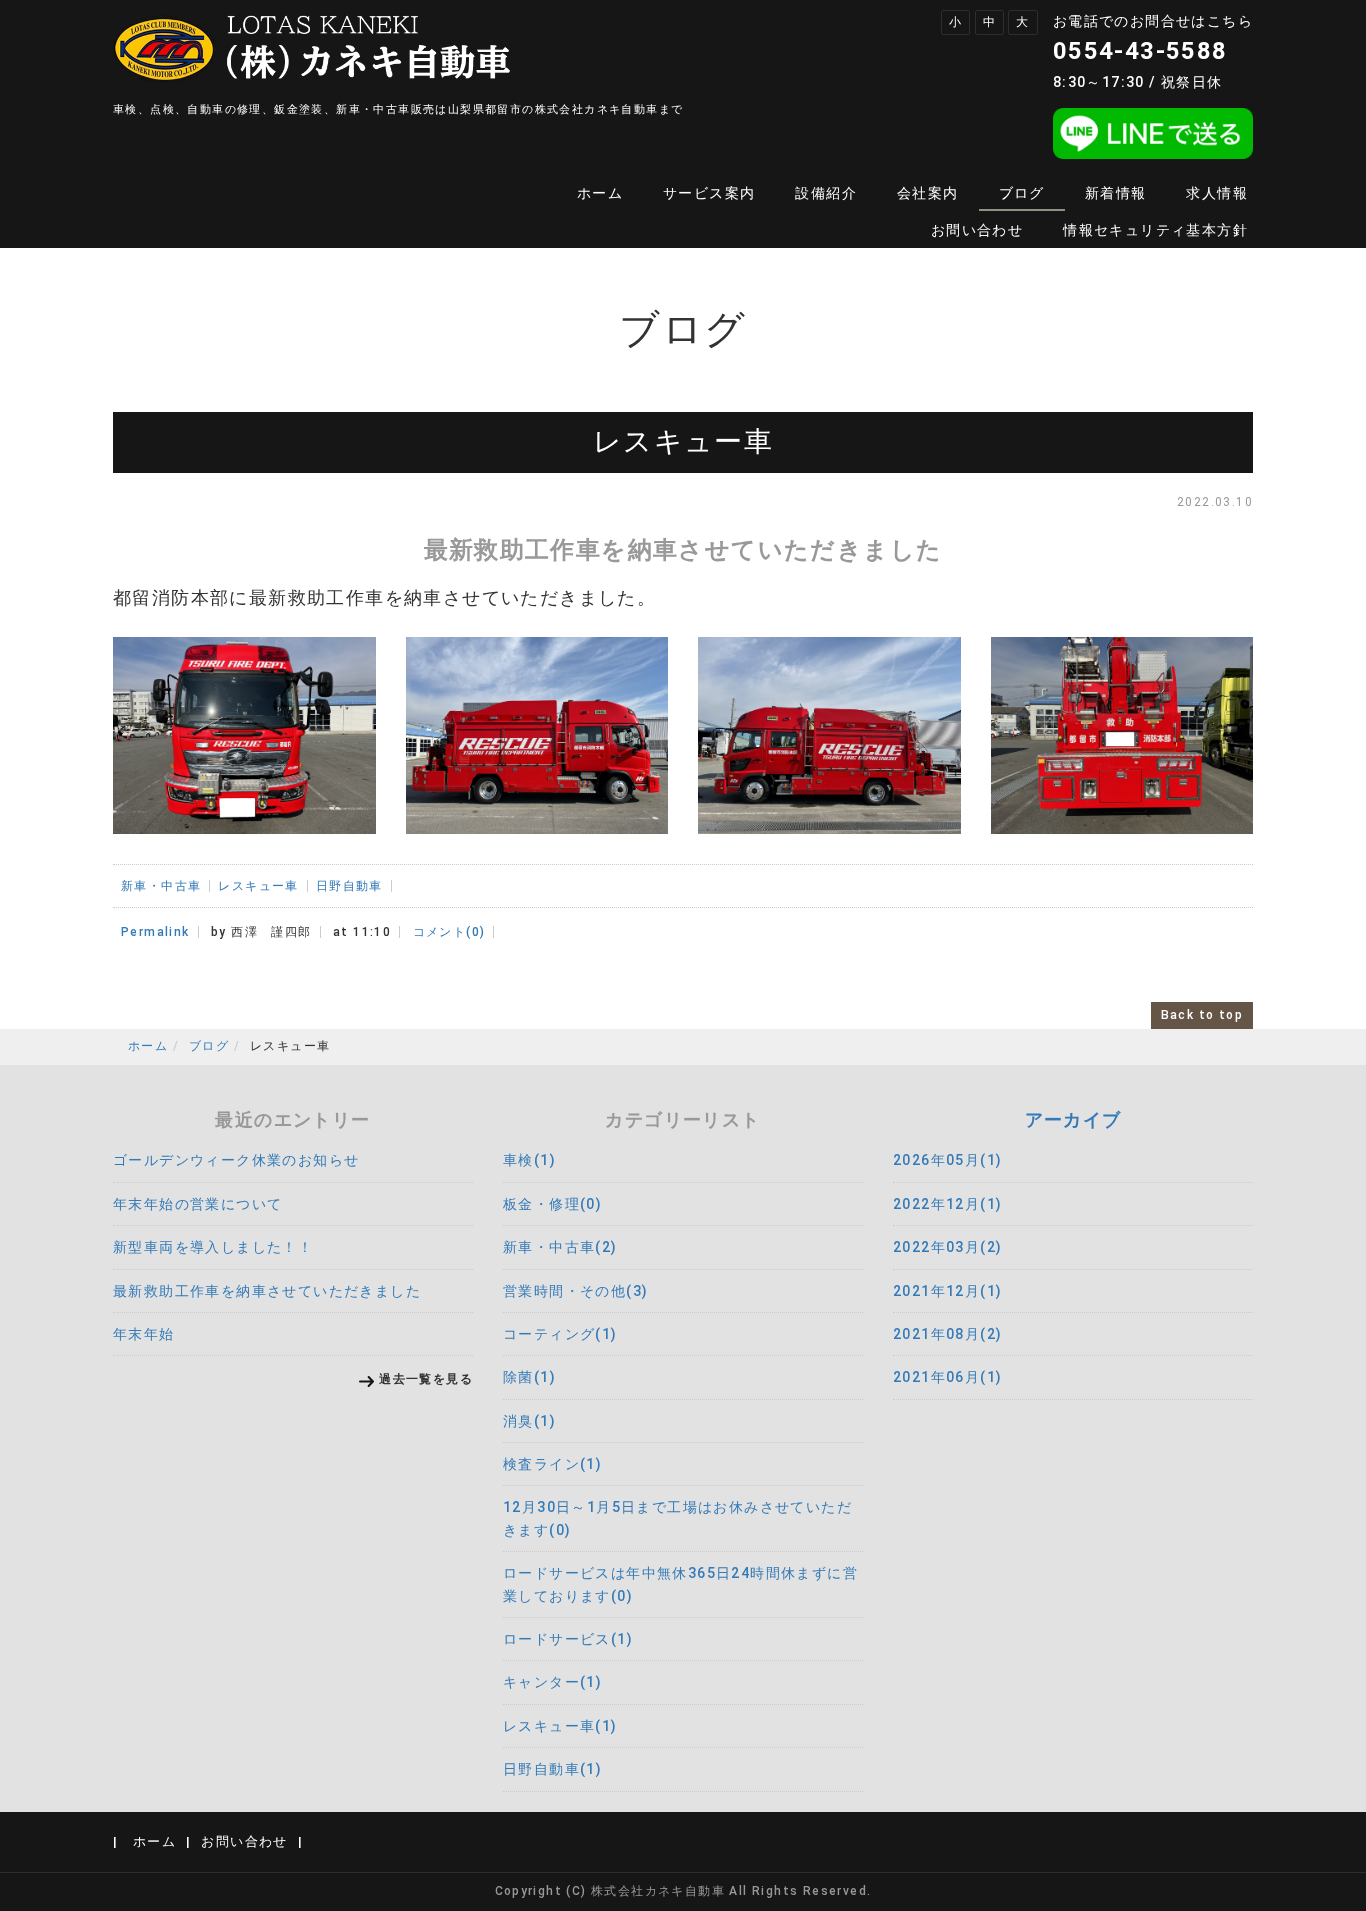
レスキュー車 (258, 886)
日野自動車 (349, 886)
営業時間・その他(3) (575, 1291)
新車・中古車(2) (560, 1247)
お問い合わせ (977, 230)
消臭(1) (529, 1421)
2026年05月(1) (947, 1160)
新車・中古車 (161, 886)
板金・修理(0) (552, 1204)
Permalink (155, 932)
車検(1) (529, 1160)
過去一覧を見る (426, 1379)
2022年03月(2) (947, 1247)
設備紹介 (826, 193)
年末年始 (144, 1334)
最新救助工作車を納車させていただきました (267, 1291)
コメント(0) (449, 932)
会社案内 (928, 193)
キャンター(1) (552, 1682)
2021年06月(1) (947, 1377)
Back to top (1202, 1015)
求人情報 (1217, 193)
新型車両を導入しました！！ (213, 1247)
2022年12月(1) (947, 1204)
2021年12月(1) (947, 1291)
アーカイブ (1073, 1119)
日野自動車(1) (552, 1769)
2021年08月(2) (947, 1334)
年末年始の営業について (197, 1204)
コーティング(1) (560, 1334)
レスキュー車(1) (560, 1726)
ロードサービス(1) (568, 1639)
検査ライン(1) (552, 1464)
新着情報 (1116, 193)
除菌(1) (529, 1377)
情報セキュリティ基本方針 (1155, 230)
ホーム (600, 193)
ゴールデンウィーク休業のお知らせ (236, 1160)
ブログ (1022, 193)
